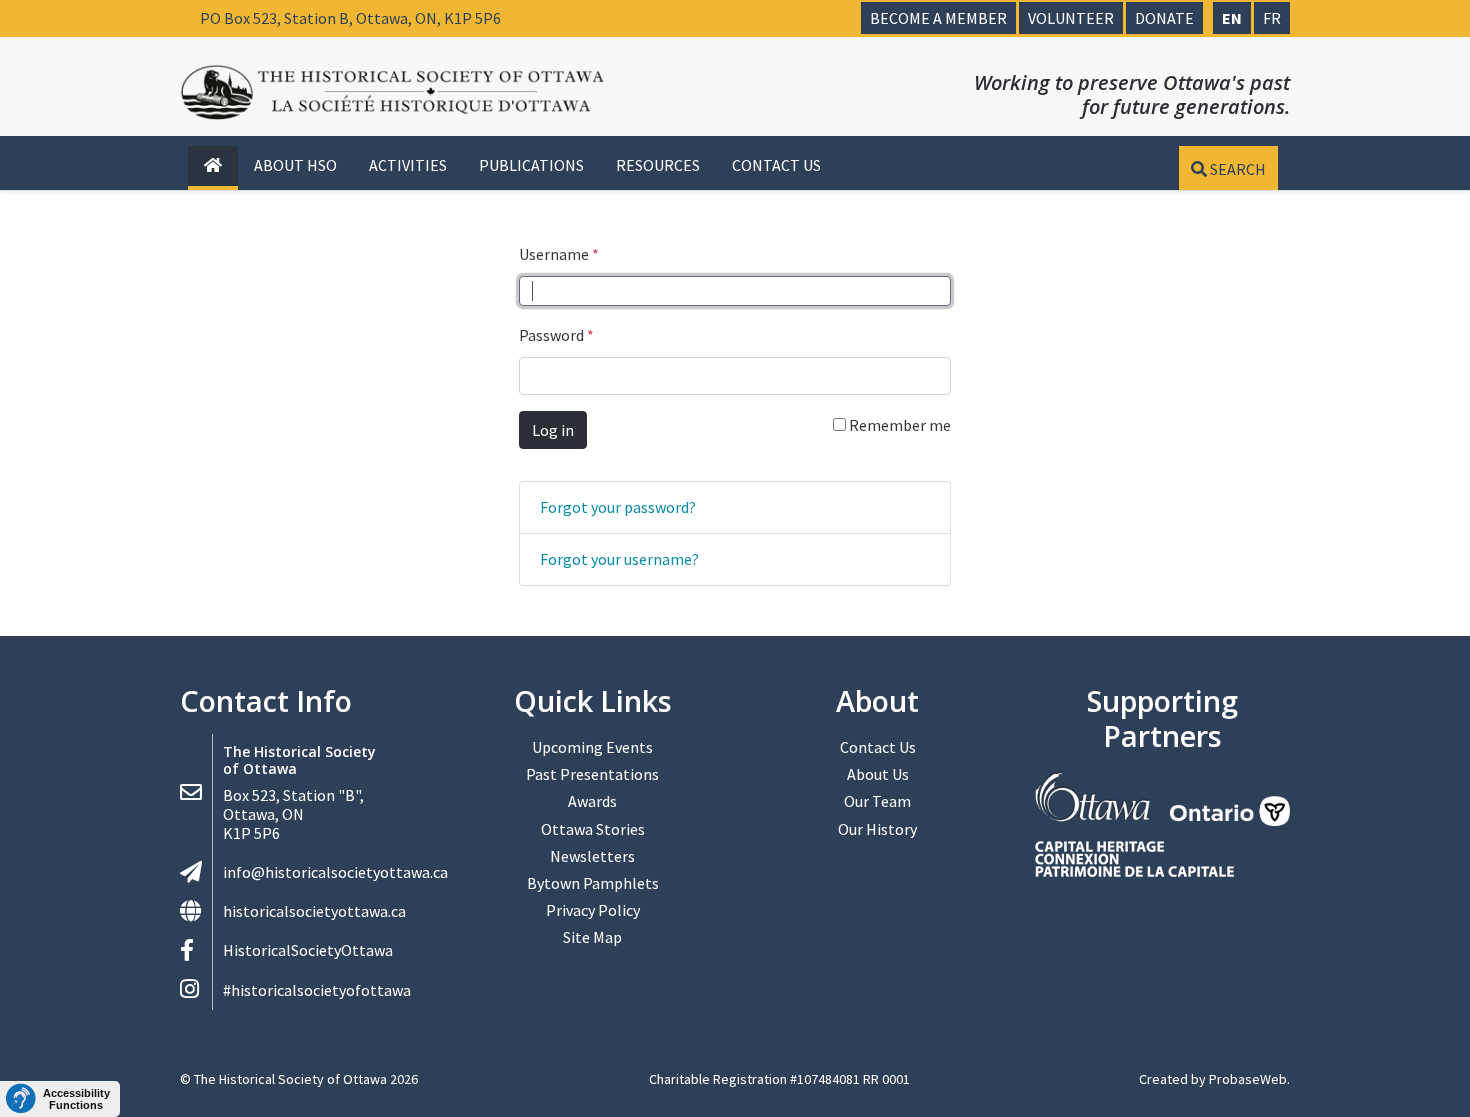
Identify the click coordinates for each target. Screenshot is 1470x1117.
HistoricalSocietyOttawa (308, 950)
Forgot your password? (618, 507)
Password (556, 335)
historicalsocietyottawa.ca (314, 911)
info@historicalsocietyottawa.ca (335, 872)
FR (1272, 18)
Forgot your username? (619, 559)
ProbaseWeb (1248, 1079)
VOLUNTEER (1071, 18)
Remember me (898, 425)
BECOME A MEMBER (938, 18)
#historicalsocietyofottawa (317, 990)
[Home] (213, 166)
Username (559, 254)
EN (1232, 18)
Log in (553, 430)
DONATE (1164, 18)
